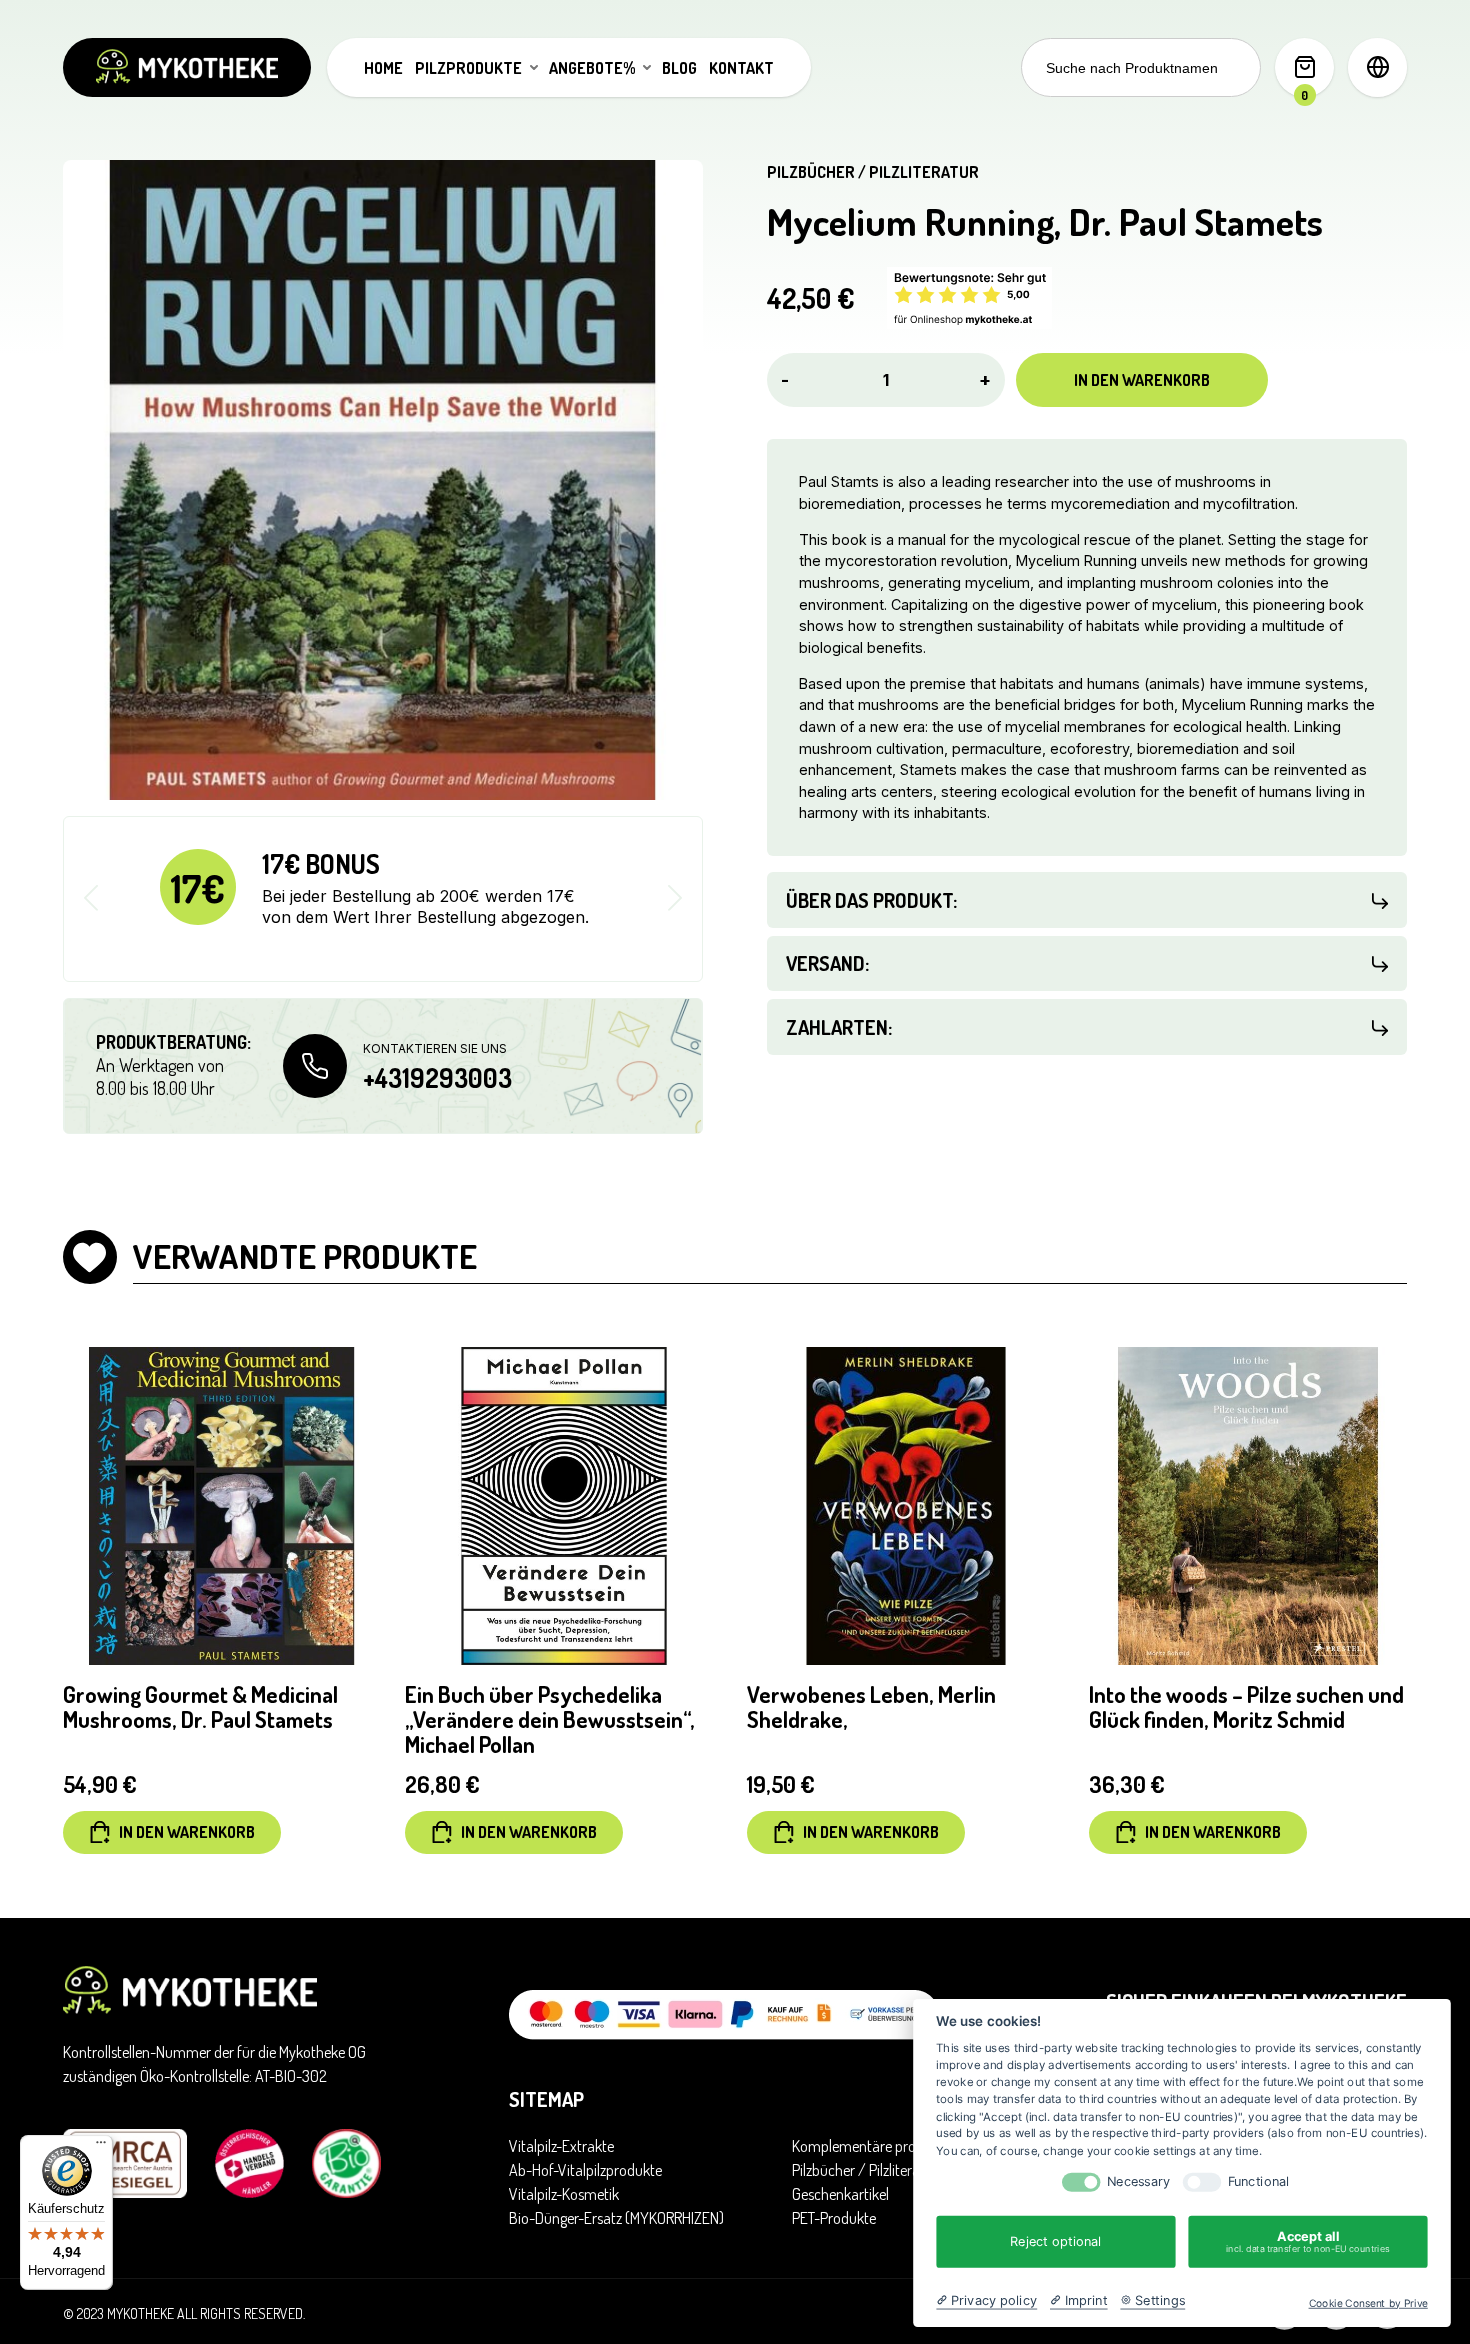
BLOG (679, 68)
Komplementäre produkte (871, 2146)
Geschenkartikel (840, 2194)
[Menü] (101, 2147)
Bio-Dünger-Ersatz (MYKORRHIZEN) (616, 2218)
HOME (383, 68)
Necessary (1138, 2181)
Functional (1259, 2181)
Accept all (1308, 2241)
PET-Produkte (834, 2218)
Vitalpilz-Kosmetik (564, 2194)
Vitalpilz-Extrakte (561, 2146)
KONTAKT (741, 68)
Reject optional (1055, 2241)
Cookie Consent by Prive (1368, 2303)
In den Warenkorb (1142, 380)
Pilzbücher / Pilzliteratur (873, 172)
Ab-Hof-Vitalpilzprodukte (585, 2170)
